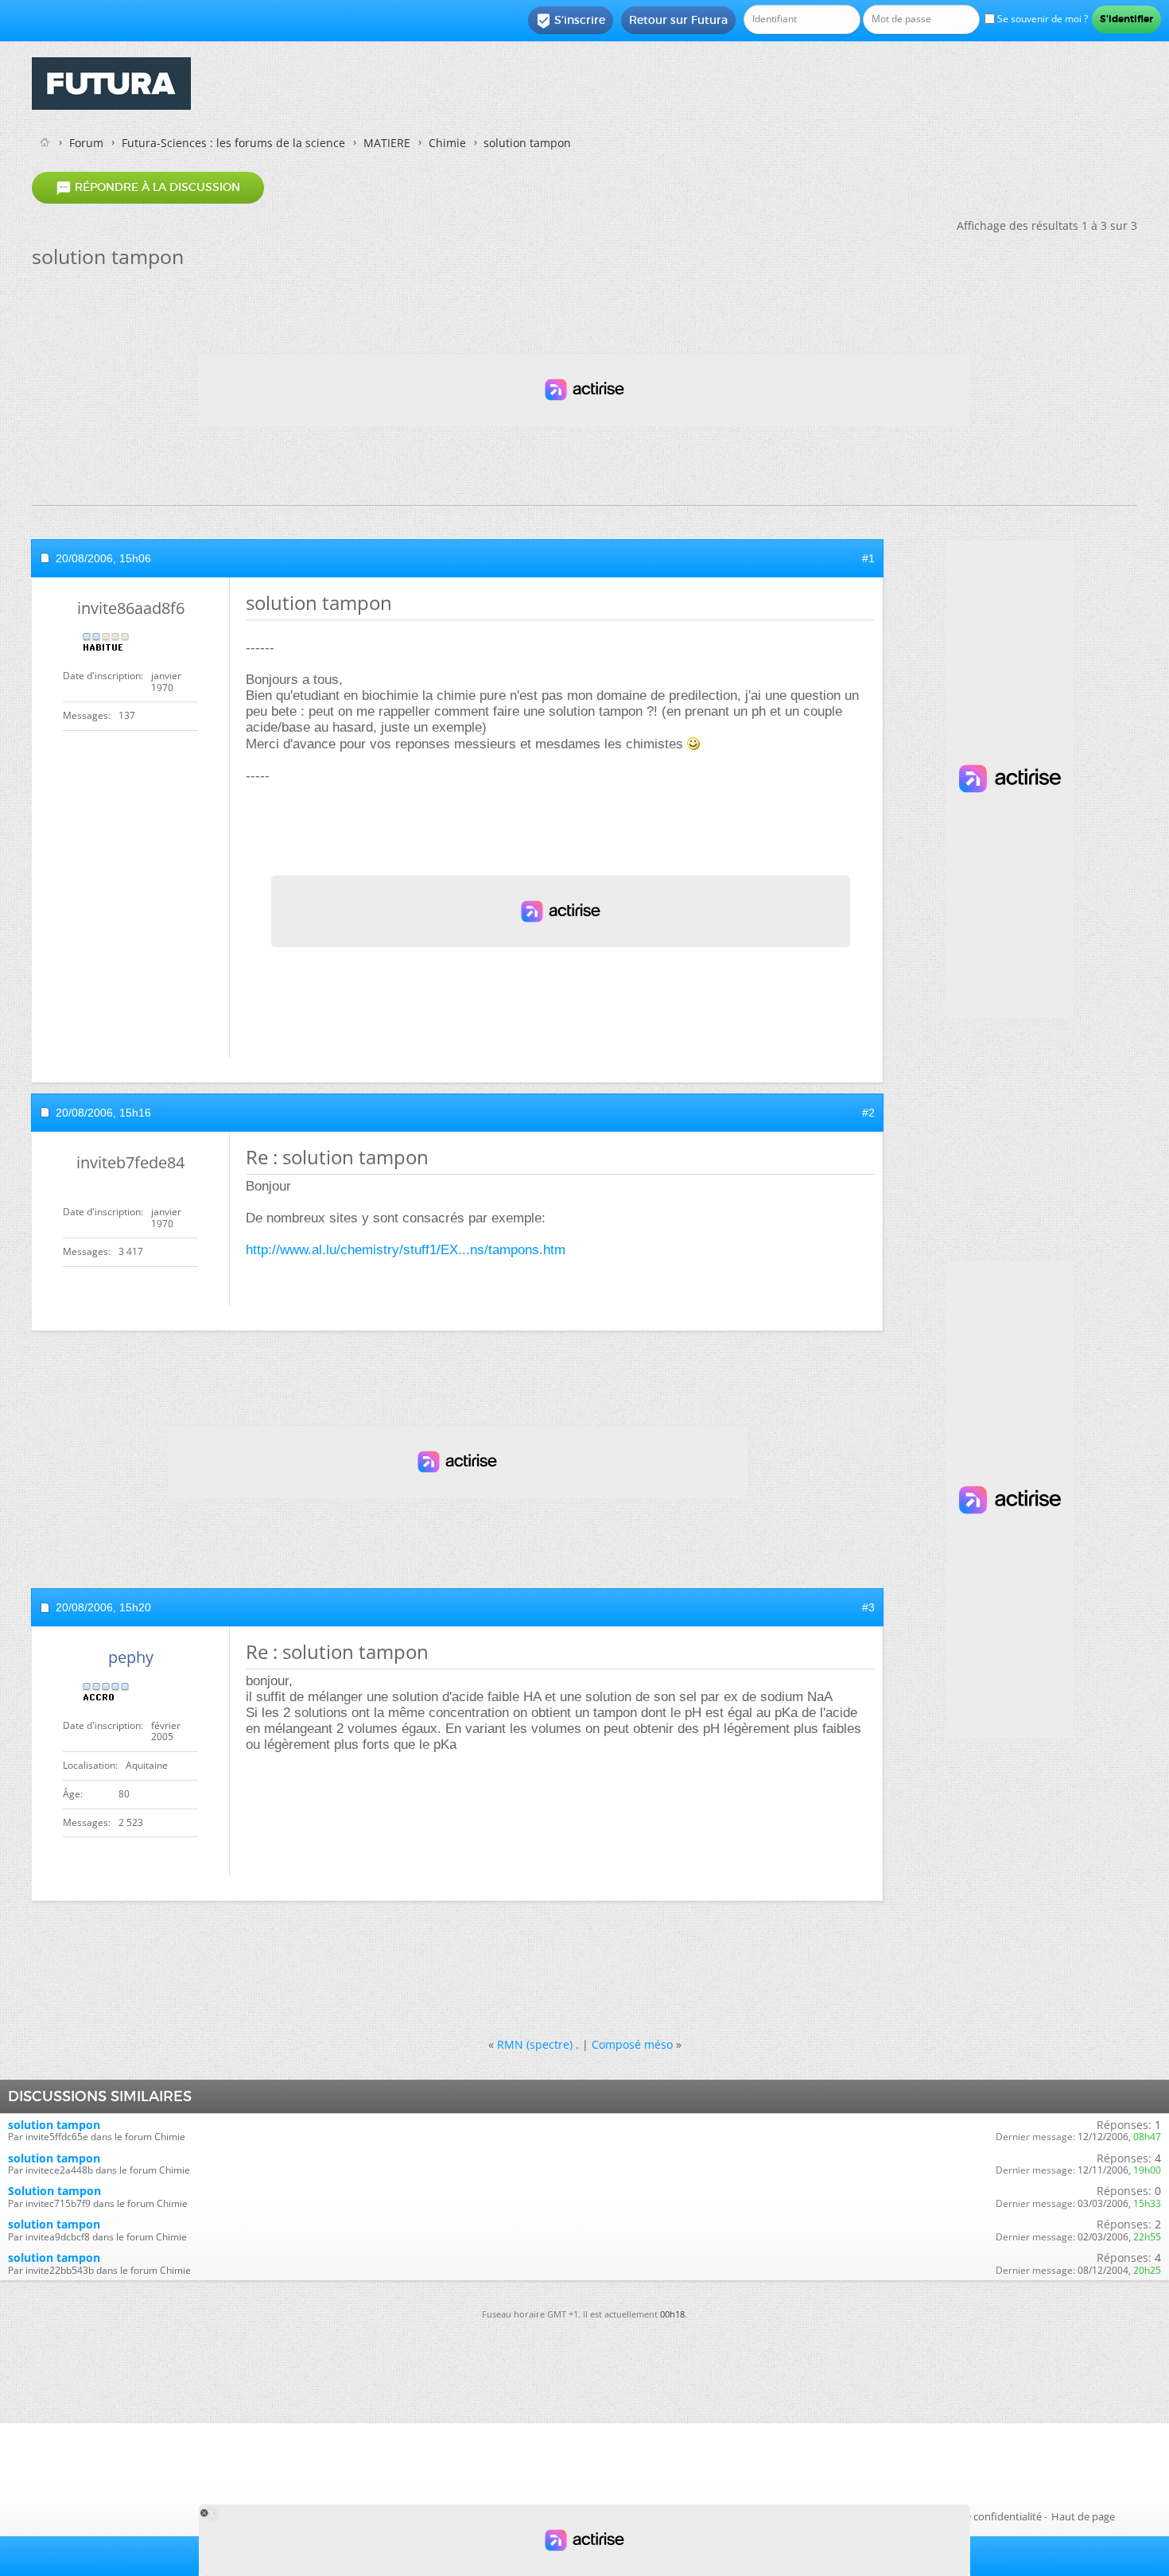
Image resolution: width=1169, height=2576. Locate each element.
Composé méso (632, 2044)
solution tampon (54, 2125)
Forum (86, 143)
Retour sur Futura (678, 20)
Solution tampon (54, 2191)
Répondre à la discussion (148, 188)
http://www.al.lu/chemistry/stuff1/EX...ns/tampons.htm (406, 1250)
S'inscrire (571, 21)
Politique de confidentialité (978, 2516)
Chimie (447, 143)
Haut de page (1083, 2516)
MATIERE (387, 143)
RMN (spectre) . (538, 2044)
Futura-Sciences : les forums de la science (233, 143)
